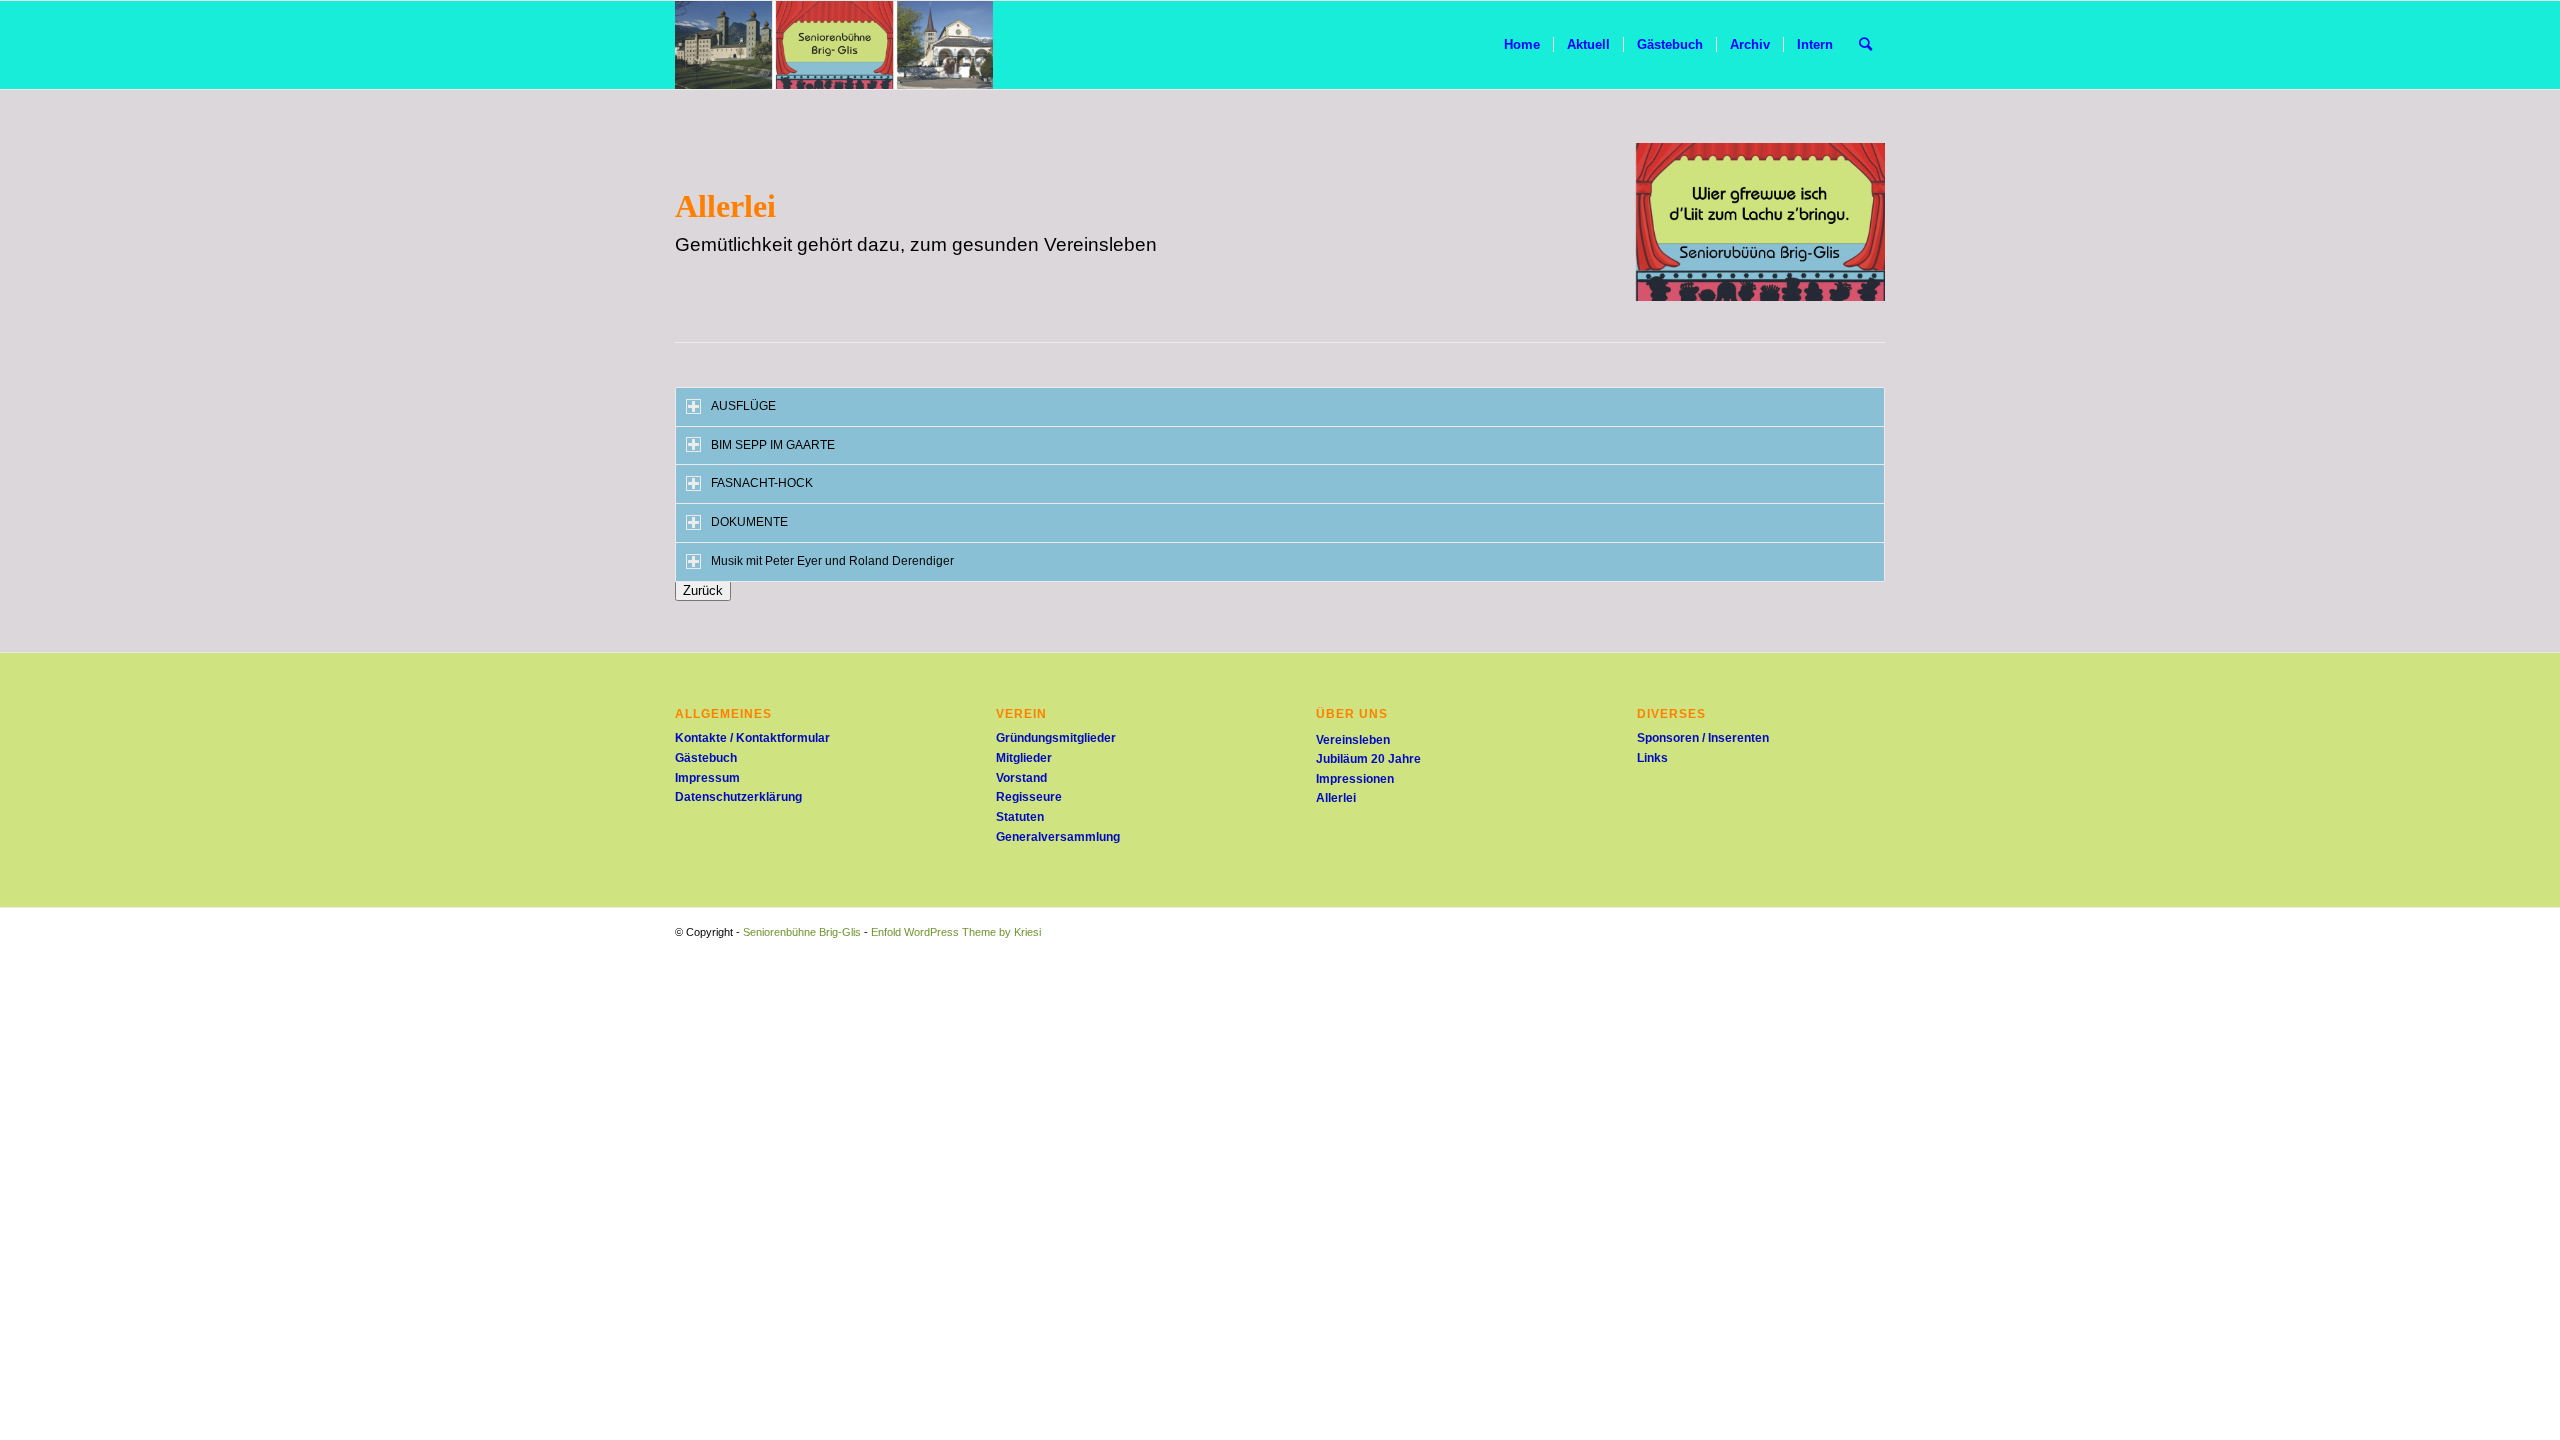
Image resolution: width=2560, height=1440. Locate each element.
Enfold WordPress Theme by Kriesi (956, 932)
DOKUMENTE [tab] (749, 522)
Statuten (1020, 817)
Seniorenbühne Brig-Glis (802, 932)
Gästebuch (706, 758)
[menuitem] (1522, 45)
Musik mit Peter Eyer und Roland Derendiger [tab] (832, 561)
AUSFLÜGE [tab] (743, 406)
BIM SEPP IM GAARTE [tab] (773, 445)
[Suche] (1865, 45)
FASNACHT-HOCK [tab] (762, 483)
